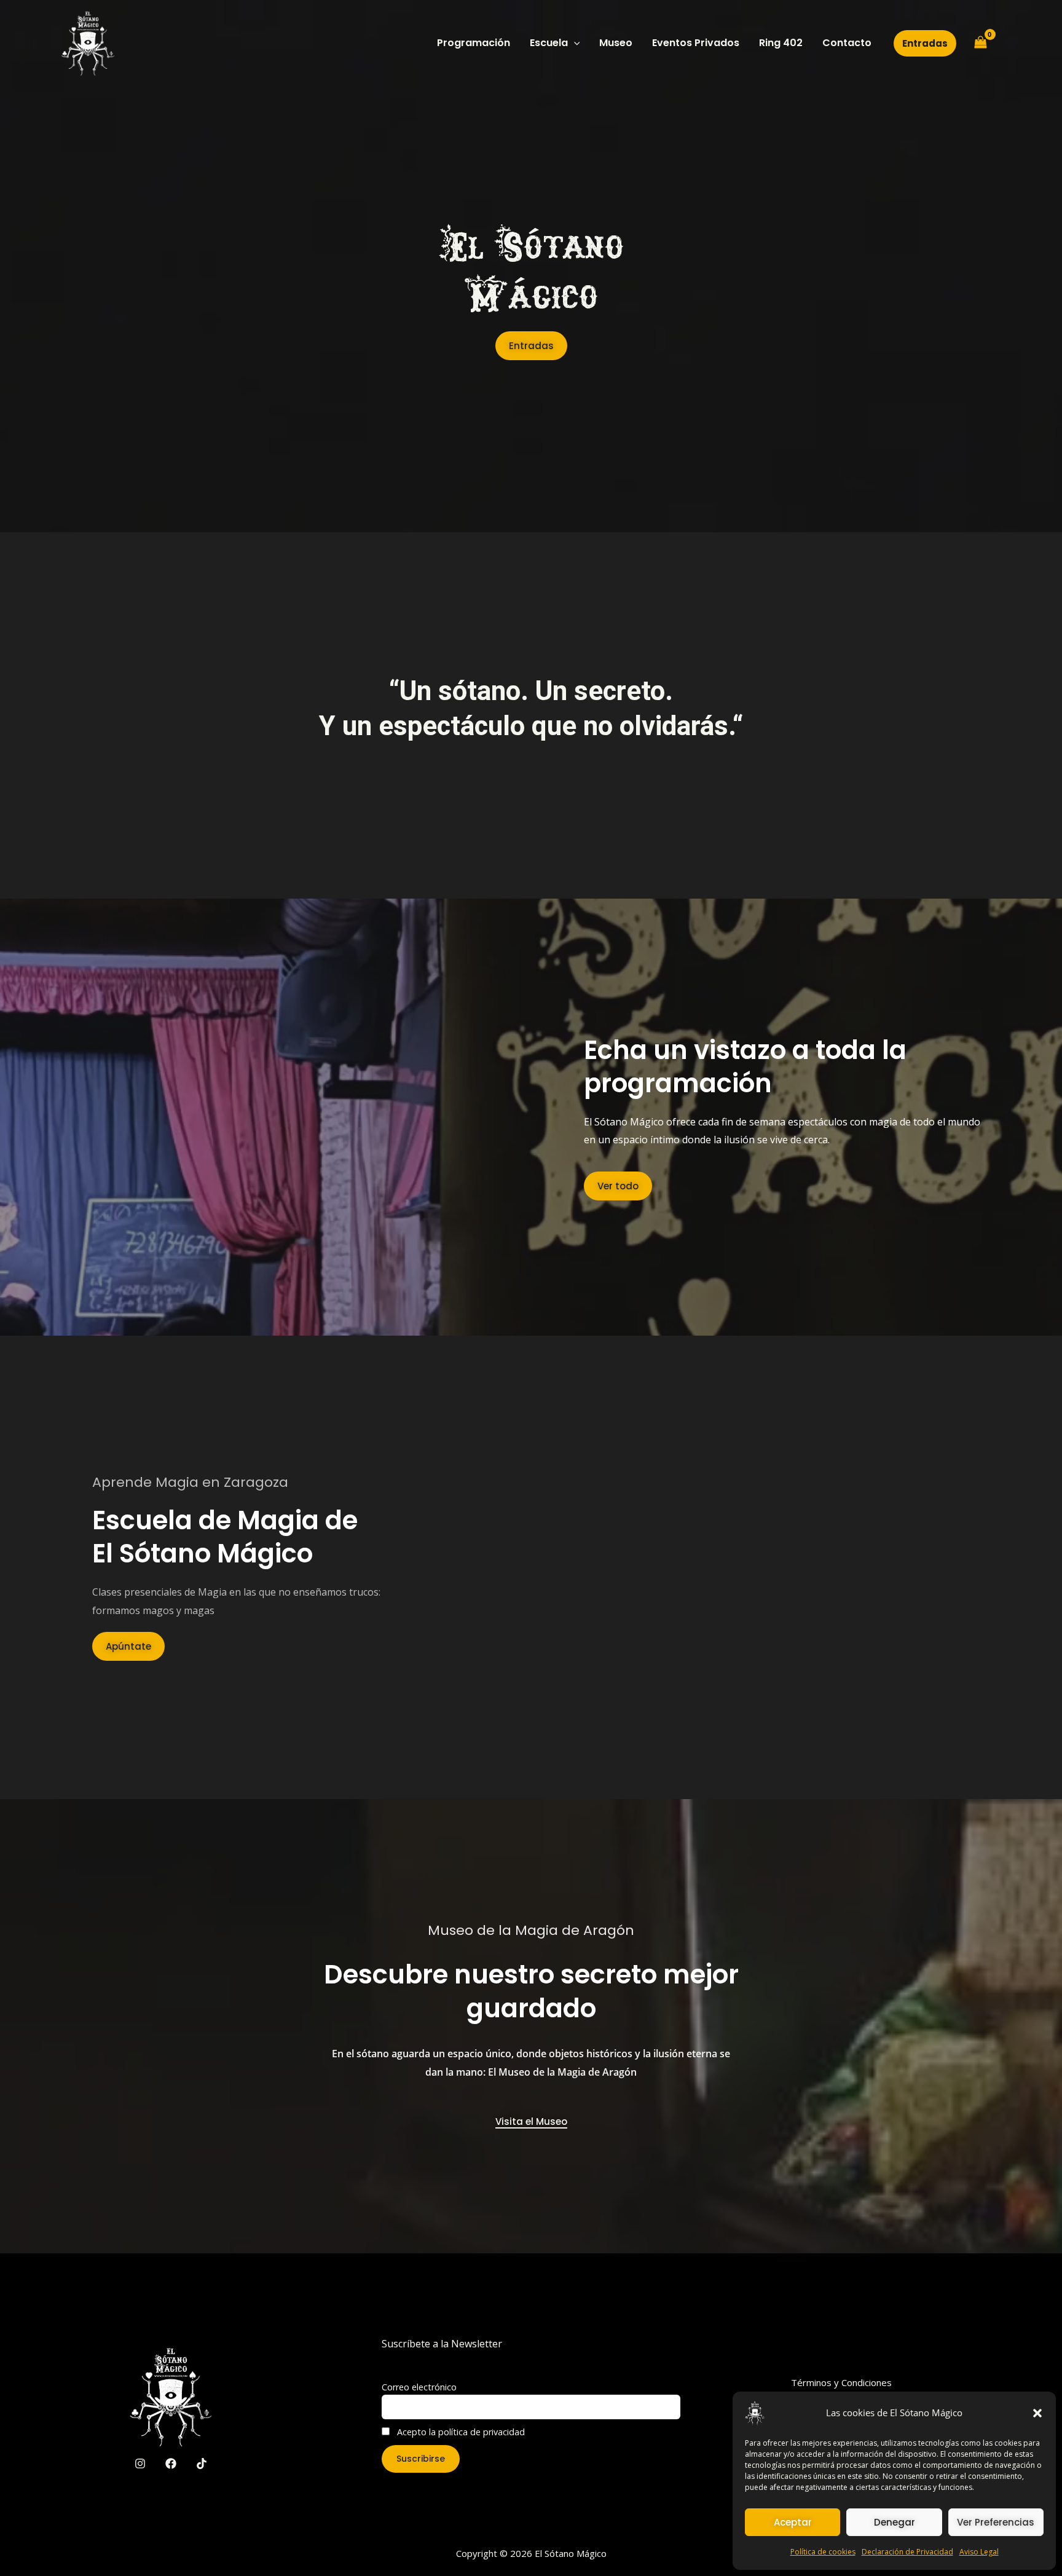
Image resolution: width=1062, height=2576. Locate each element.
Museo (616, 43)
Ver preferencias (996, 2522)
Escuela (549, 43)
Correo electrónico (419, 2387)
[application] (574, 43)
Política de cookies (823, 2552)
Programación (474, 43)
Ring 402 (781, 43)
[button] (1037, 2413)
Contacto (847, 43)
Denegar (895, 2522)
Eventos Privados (696, 43)
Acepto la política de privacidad (460, 2432)
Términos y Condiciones (841, 2382)
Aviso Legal (979, 2552)
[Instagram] (140, 2464)
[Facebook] (171, 2464)
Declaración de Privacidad (907, 2552)
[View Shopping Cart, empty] (980, 43)
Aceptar (793, 2522)
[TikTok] (202, 2464)
